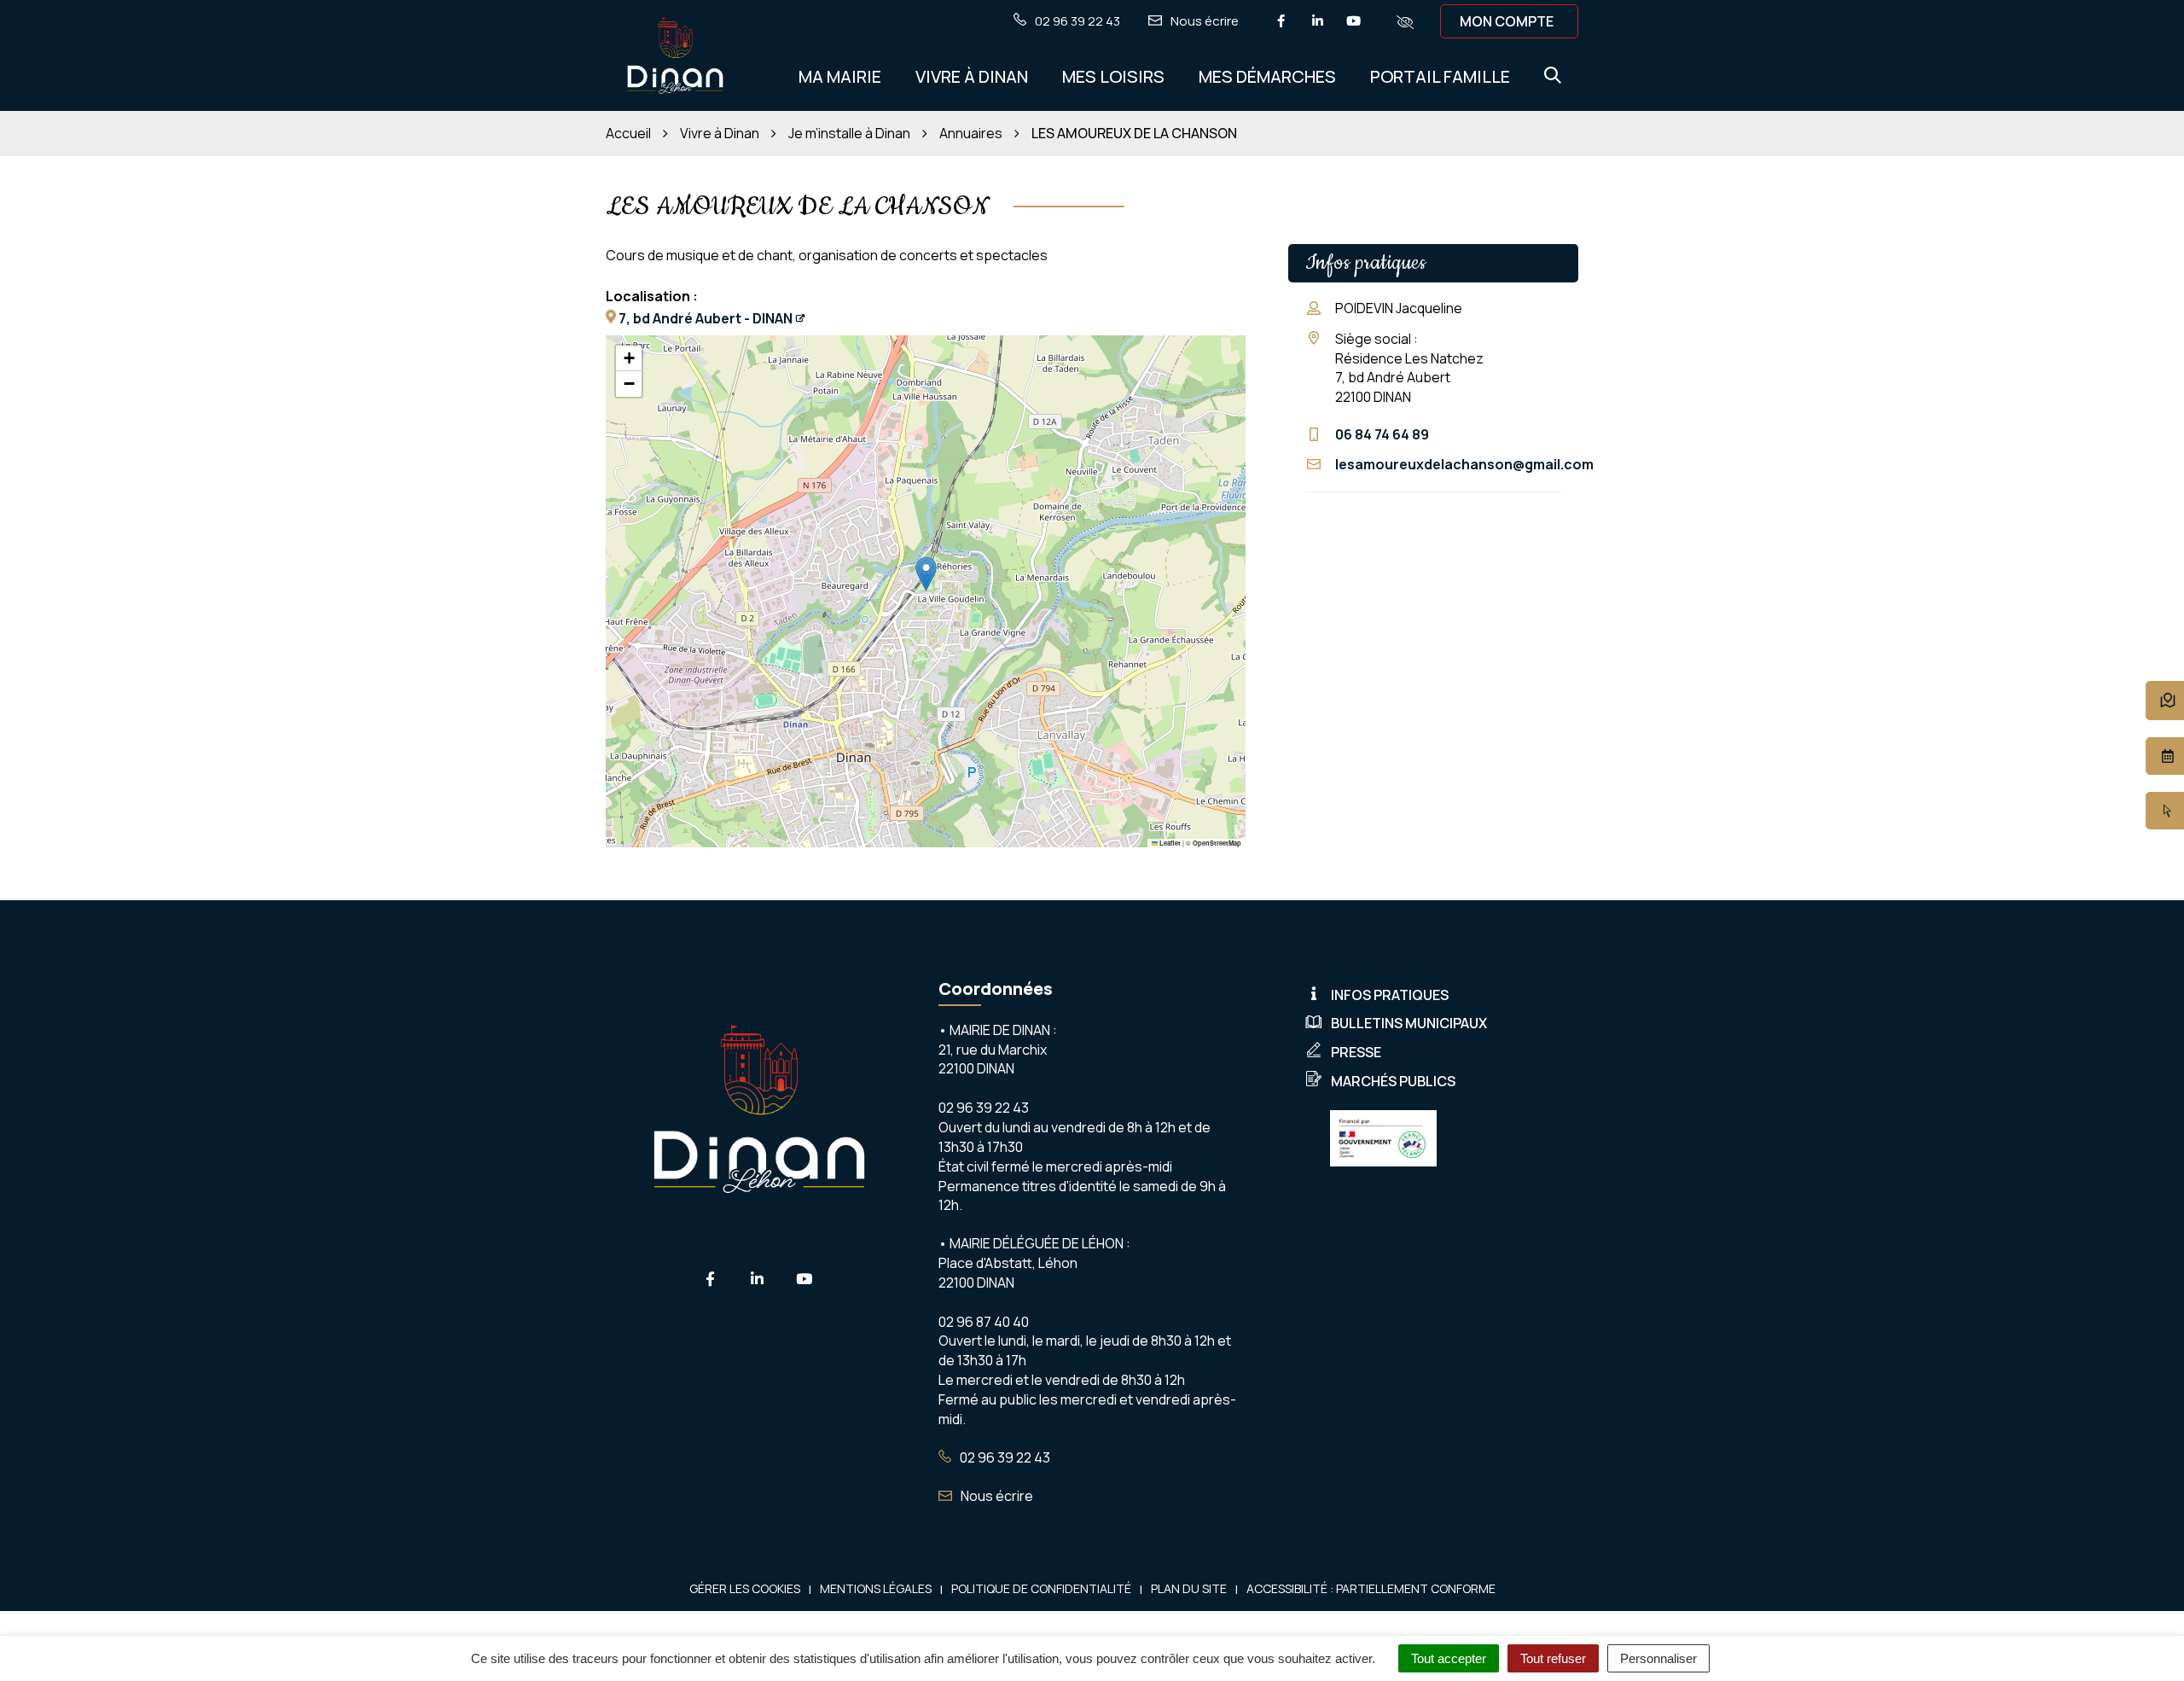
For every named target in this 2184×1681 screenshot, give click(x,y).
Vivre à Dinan (972, 76)
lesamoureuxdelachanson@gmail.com (1464, 464)
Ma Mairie (840, 76)
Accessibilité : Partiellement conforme (1371, 1588)
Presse (1356, 1052)
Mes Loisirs (1113, 76)
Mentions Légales (876, 1588)
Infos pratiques (1390, 995)
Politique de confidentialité (1041, 1588)
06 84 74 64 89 (1382, 434)
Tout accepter (1449, 1658)
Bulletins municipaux (1409, 1023)
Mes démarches (1267, 76)
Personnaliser (1658, 1658)
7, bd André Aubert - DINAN (706, 318)
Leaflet (1169, 843)
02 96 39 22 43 (1004, 1457)
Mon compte (1507, 21)
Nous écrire (996, 1496)
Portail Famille (1440, 76)
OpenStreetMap (1217, 843)
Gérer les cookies (745, 1588)
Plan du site (1189, 1588)
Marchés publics (1393, 1081)
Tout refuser (1553, 1658)
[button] (926, 574)
